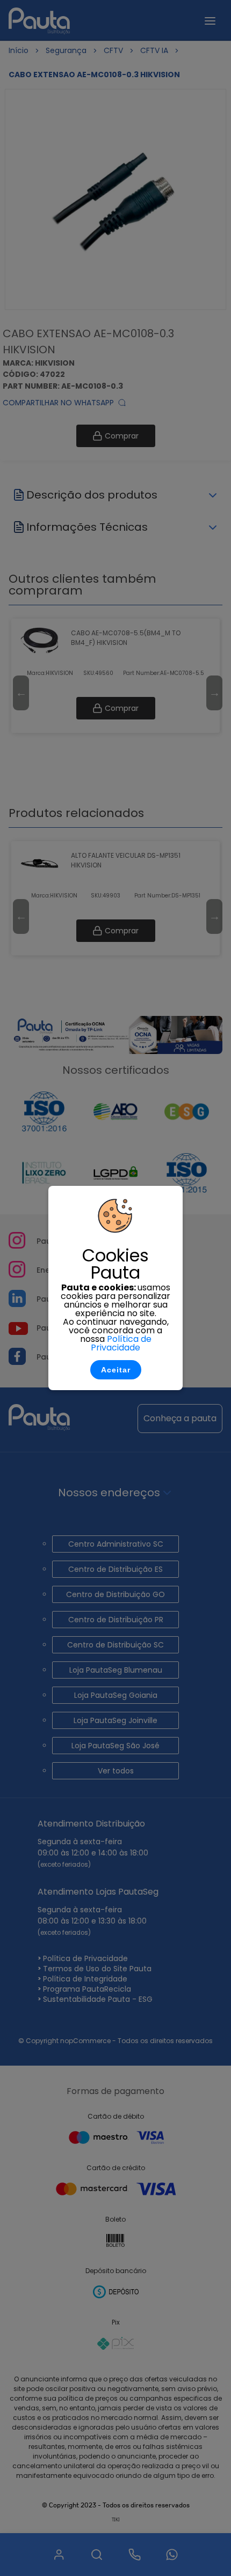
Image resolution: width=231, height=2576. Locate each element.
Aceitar (116, 1370)
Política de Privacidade (121, 1343)
